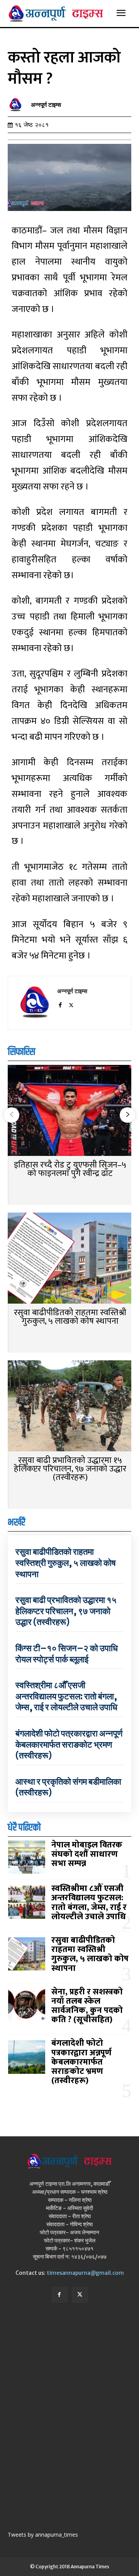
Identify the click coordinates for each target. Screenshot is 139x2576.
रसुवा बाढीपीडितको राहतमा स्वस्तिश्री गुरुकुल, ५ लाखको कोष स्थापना (70, 1317)
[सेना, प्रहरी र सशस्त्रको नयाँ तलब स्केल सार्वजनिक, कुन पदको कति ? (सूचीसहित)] (27, 2006)
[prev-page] (12, 1115)
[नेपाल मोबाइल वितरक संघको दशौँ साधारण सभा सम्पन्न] (27, 1857)
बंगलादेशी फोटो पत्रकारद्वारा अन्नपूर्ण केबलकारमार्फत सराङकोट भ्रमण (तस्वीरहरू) (69, 1744)
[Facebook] (60, 1004)
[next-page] (127, 1115)
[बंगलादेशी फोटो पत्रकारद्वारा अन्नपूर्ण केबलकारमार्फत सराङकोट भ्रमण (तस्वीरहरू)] (27, 2057)
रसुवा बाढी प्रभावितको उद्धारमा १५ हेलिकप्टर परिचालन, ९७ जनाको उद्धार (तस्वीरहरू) (70, 1469)
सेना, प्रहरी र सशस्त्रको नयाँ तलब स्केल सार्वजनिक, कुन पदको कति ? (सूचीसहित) (87, 2006)
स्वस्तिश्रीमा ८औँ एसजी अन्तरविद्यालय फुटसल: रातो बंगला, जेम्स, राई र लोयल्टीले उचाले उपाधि (66, 1696)
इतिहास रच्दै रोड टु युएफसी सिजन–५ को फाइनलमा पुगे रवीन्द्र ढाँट (70, 1169)
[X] (71, 1004)
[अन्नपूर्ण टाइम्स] (17, 105)
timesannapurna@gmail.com (85, 2273)
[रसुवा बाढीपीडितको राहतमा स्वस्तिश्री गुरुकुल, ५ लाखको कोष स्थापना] (69, 1259)
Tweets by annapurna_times (43, 2535)
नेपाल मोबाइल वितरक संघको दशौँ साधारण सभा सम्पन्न (87, 1854)
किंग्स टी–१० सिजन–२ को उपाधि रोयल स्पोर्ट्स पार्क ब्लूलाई (67, 1654)
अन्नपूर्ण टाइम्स (46, 105)
